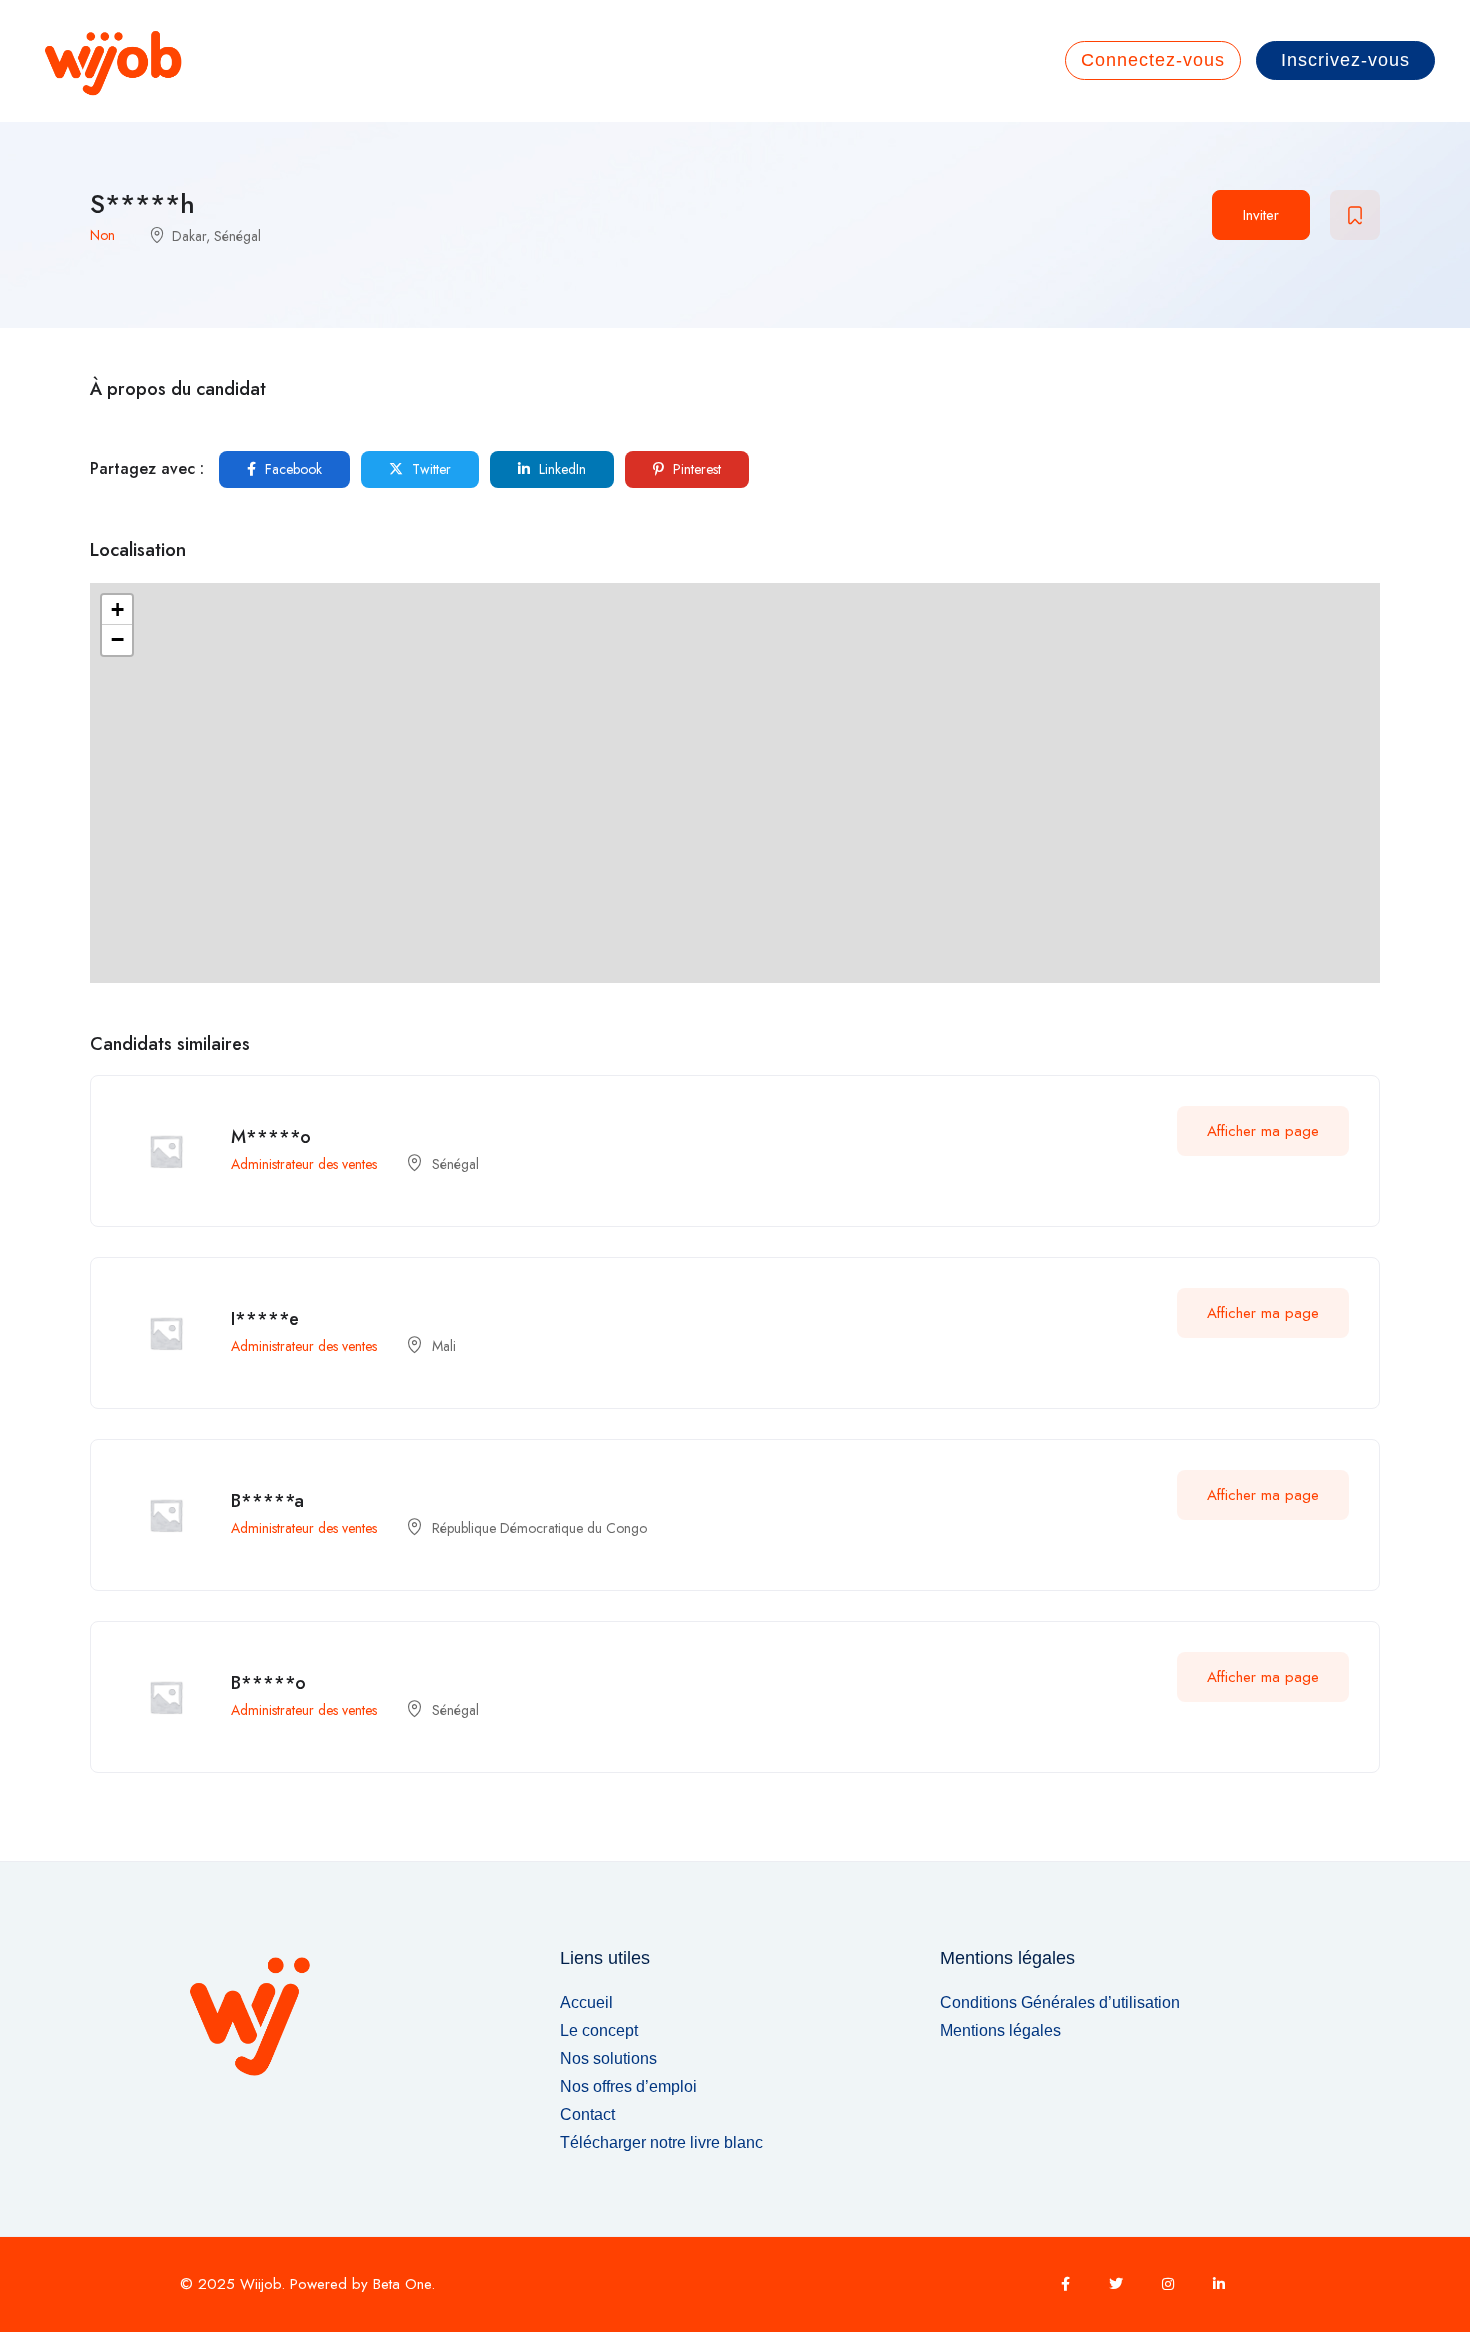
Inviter (1261, 215)
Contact (587, 2114)
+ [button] (117, 609)
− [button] (117, 639)
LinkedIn (560, 469)
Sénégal (237, 236)
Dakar (189, 236)
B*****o (268, 1683)
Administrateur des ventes (304, 1164)
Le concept (599, 2030)
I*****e (265, 1319)
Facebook (291, 469)
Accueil (586, 2002)
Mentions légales (1000, 2030)
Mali (444, 1346)
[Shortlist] (1355, 215)
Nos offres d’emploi (628, 2086)
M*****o (271, 1137)
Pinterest (695, 469)
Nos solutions (608, 2058)
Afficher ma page (1263, 1131)
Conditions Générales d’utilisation (1060, 2002)
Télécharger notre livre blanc (661, 2142)
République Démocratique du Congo (539, 1528)
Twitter (429, 469)
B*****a (267, 1501)
